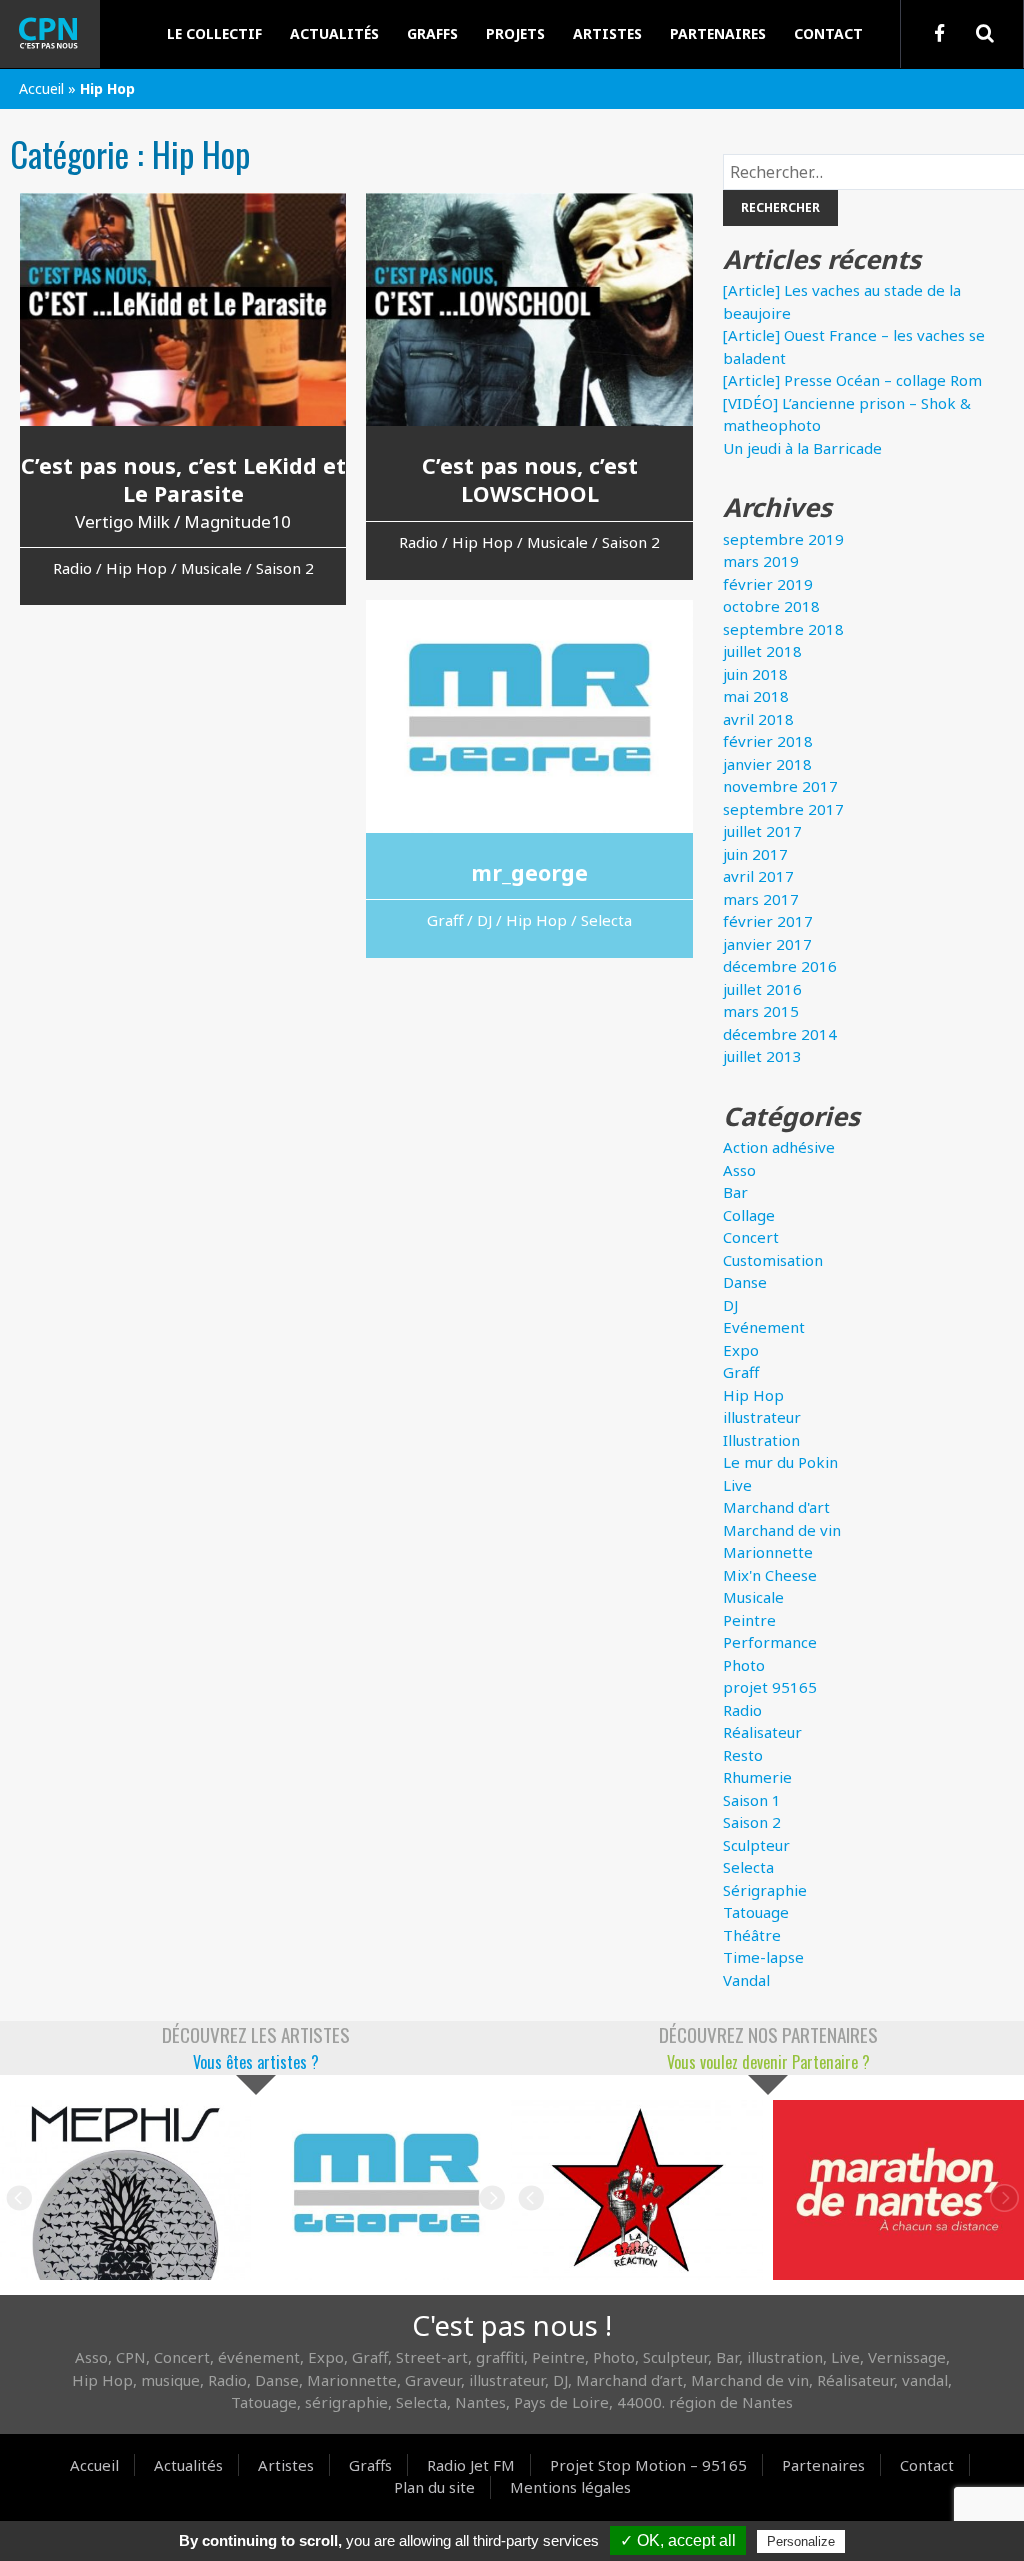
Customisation (773, 1260)
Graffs (432, 33)
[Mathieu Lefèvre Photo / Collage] (386, 2189)
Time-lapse (763, 1957)
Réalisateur (762, 1732)
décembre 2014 (780, 1034)
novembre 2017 (780, 786)
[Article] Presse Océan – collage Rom (852, 380)
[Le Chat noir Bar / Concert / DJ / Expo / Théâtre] (898, 2189)
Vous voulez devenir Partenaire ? (768, 2062)
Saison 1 (752, 1800)
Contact (828, 33)
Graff (741, 1372)
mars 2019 (761, 561)
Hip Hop (753, 1395)
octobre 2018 (771, 606)
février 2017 (768, 921)
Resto (743, 1755)
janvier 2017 (767, 944)
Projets (515, 33)
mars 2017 (761, 899)
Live (737, 1485)
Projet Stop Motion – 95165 (648, 2465)
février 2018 (768, 741)
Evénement (764, 1327)
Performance (770, 1642)
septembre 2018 (783, 629)
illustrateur (762, 1417)
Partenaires (718, 33)
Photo (744, 1665)
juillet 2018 (762, 651)
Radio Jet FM (471, 2465)
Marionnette (768, 1552)
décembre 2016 (780, 966)
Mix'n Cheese (770, 1575)
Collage (749, 1215)
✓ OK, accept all (678, 2540)
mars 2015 (761, 1011)
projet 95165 (770, 1687)
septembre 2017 (783, 809)
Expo (741, 1350)
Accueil (41, 88)
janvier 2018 (767, 764)
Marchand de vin (782, 1530)
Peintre (749, 1620)
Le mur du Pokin (780, 1462)
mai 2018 (756, 696)
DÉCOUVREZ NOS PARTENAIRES (768, 2034)
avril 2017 (758, 876)
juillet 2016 (762, 989)
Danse (745, 1282)
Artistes (607, 33)
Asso (739, 1170)
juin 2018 (755, 674)
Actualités (334, 33)
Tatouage (756, 1912)
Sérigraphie (765, 1890)
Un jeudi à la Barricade (802, 448)
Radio (742, 1710)
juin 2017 (755, 854)
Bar (735, 1192)
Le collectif (214, 33)
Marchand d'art (776, 1507)
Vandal (746, 1980)
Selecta (748, 1867)
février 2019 (768, 584)
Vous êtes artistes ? (256, 2062)
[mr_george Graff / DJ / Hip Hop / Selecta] (125, 2189)
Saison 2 (752, 1822)
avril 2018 (758, 719)
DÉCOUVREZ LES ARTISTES (256, 2034)
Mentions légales (570, 2487)
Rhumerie (757, 1777)
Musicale (753, 1597)
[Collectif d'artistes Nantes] (65, 34)
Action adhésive (779, 1147)
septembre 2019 (783, 539)
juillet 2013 (762, 1056)
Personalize (801, 2541)
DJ (730, 1305)
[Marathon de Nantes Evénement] (637, 2189)
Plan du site (434, 2487)
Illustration (761, 1440)
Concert (751, 1237)
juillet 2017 (762, 831)
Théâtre (752, 1935)
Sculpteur (756, 1845)
